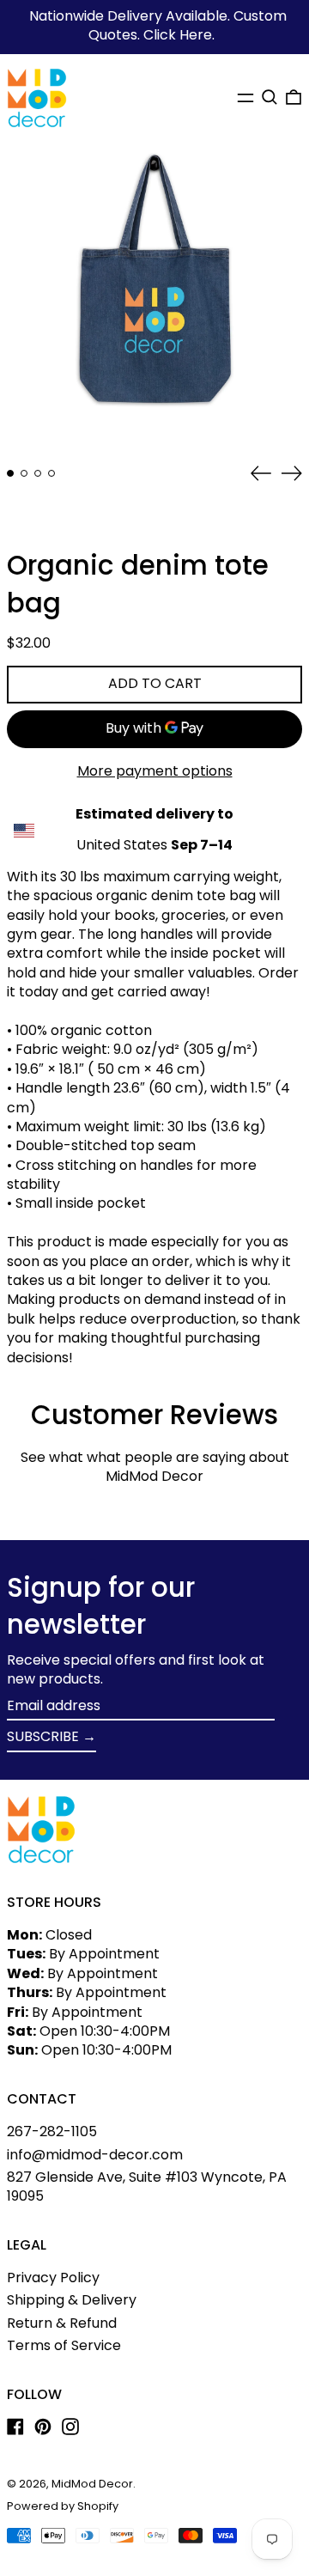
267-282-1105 (52, 2131)
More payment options (155, 771)
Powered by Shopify (63, 2506)
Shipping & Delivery (72, 2300)
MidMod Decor (92, 2484)
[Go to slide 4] (51, 473)
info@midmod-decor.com (95, 2155)
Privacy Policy (53, 2278)
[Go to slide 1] (10, 473)
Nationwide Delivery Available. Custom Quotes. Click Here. (158, 25)
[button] (270, 97)
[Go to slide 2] (24, 473)
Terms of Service (64, 2345)
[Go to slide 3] (38, 473)
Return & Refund (62, 2323)
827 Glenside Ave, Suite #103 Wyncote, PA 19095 (147, 2186)
